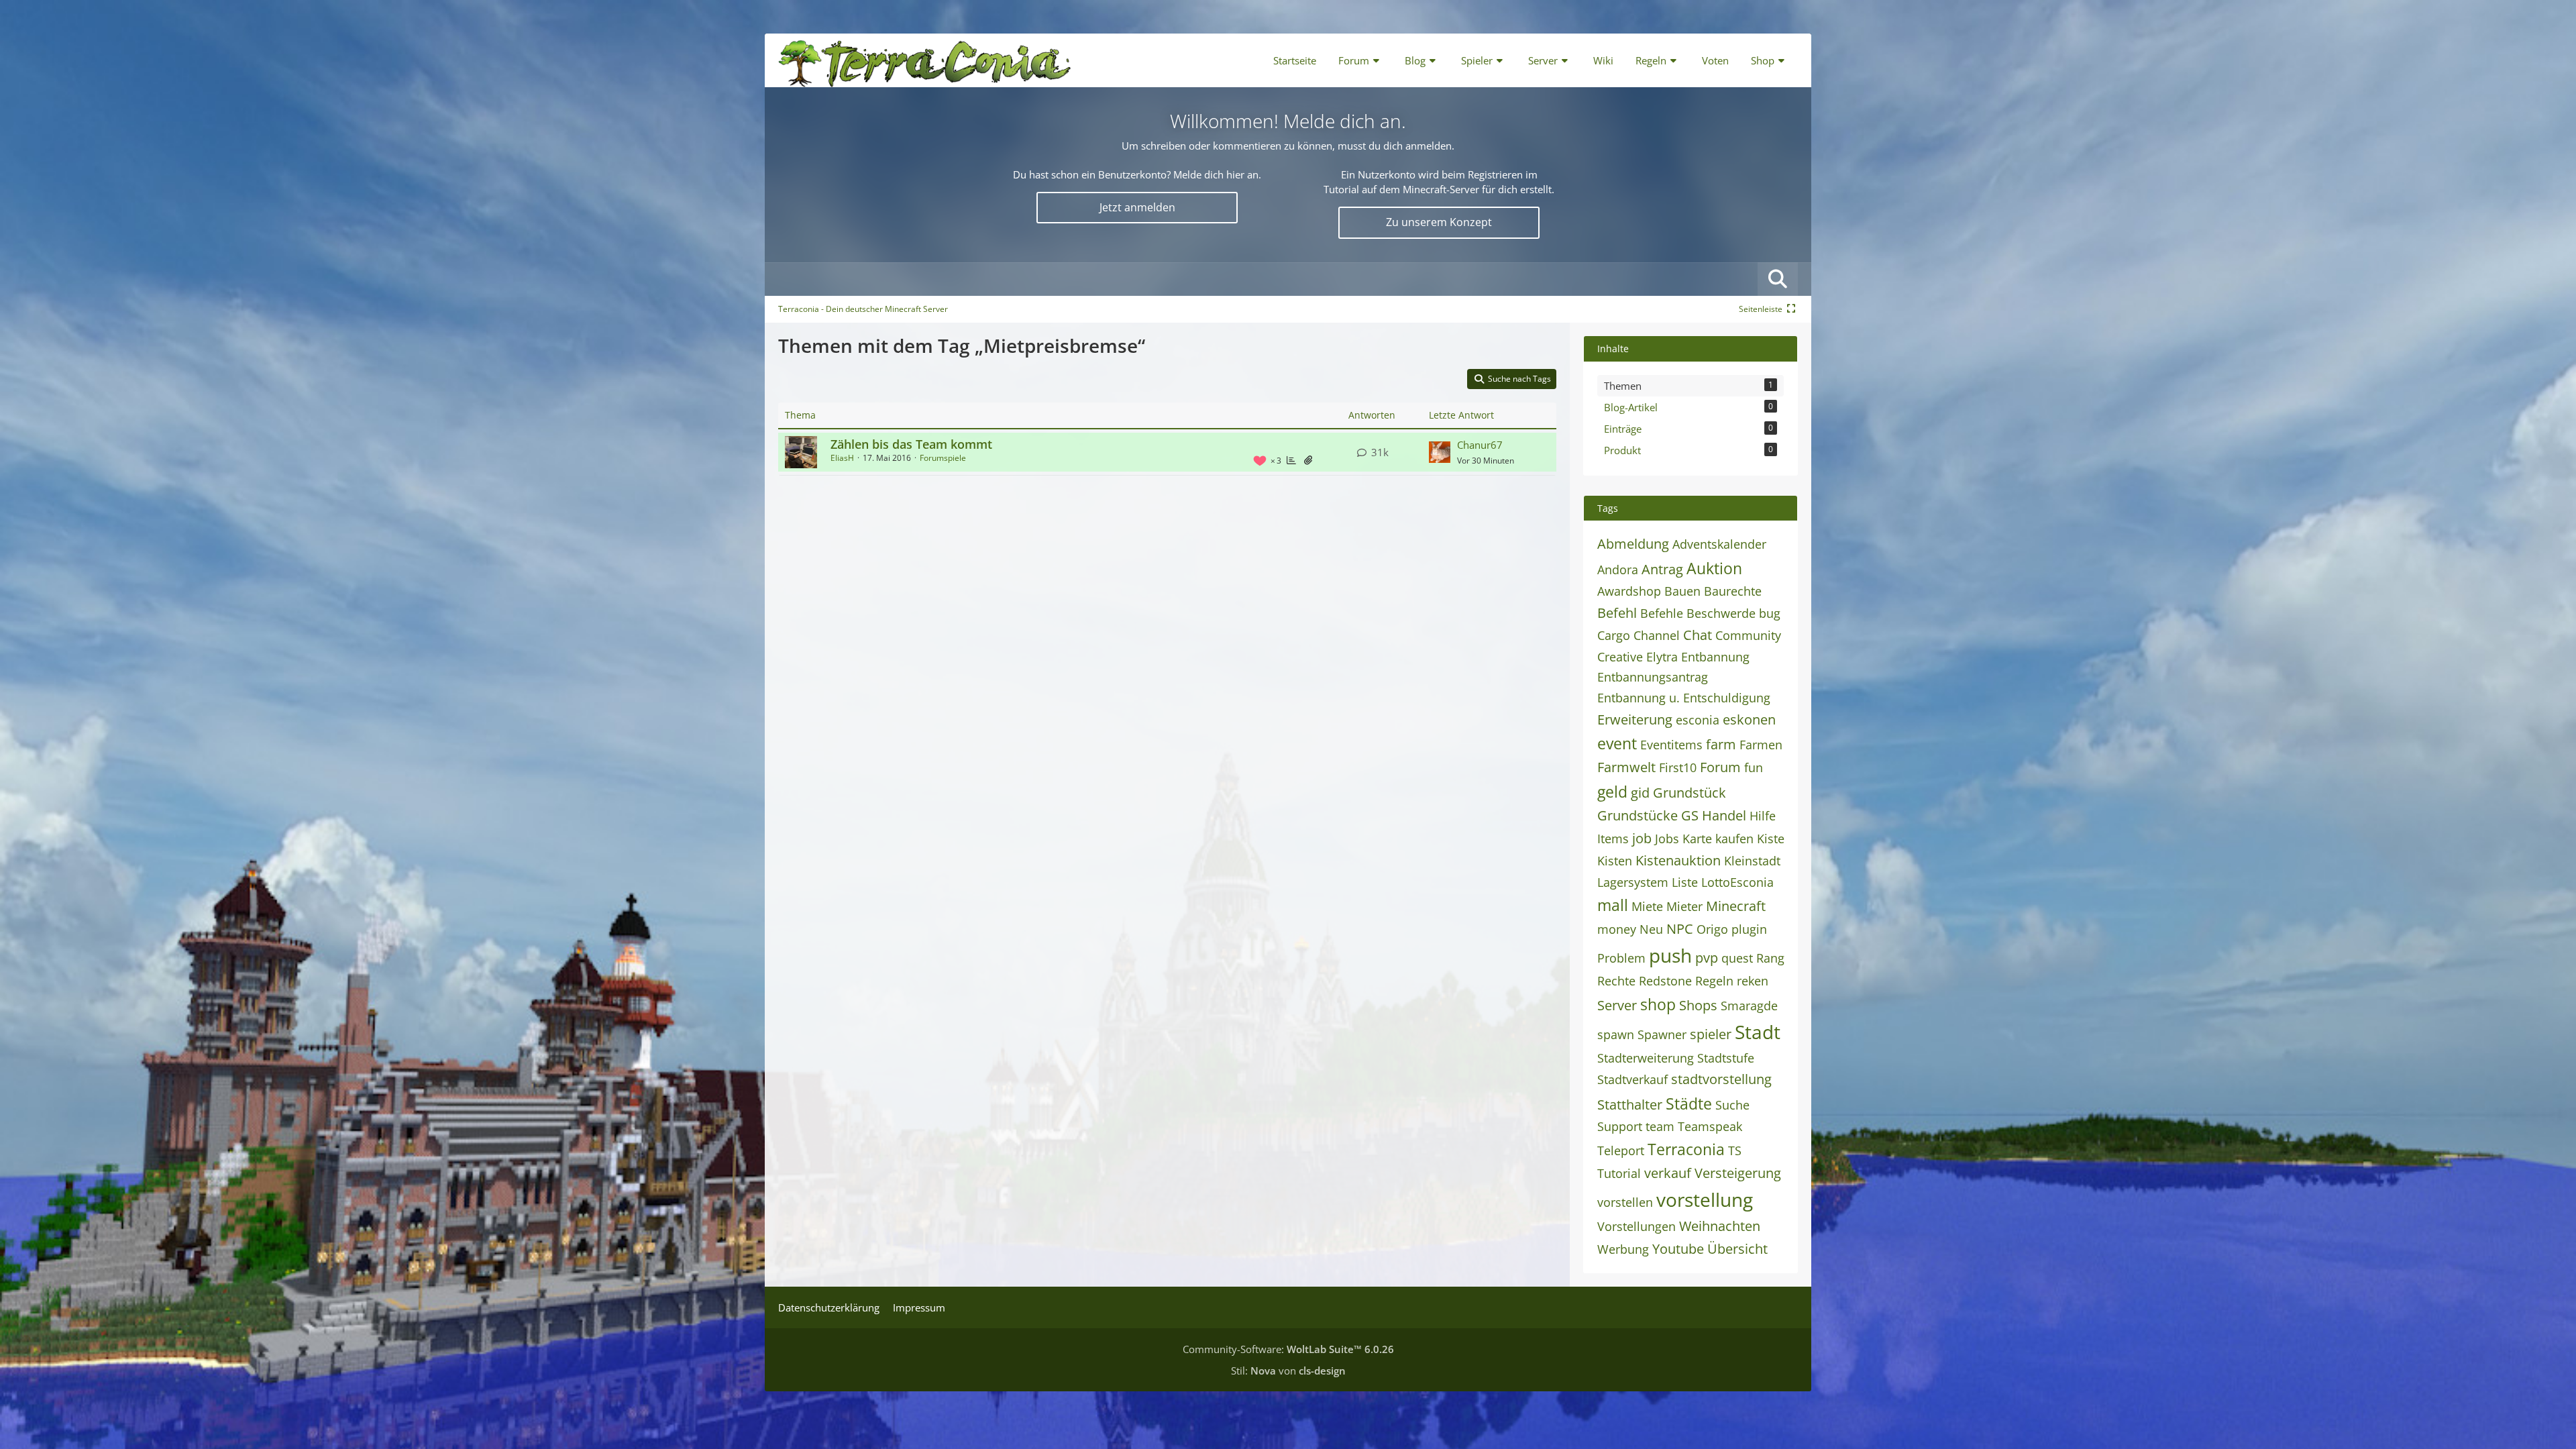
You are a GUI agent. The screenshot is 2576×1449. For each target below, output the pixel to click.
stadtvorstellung (1721, 1079)
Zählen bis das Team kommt (911, 444)
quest (1737, 958)
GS (1690, 815)
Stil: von (1288, 1371)
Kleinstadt (1752, 861)
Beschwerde (1721, 613)
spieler (1711, 1034)
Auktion (1714, 568)
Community (1748, 635)
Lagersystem (1633, 882)
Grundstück (1689, 793)
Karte (1697, 839)
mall (1613, 905)
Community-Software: (1288, 1349)
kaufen (1734, 839)
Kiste (1771, 839)
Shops (1698, 1005)
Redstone (1665, 981)
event (1617, 743)
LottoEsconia (1737, 882)
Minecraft (1736, 906)
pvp (1707, 958)
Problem (1621, 958)
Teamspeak (1710, 1126)
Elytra (1662, 657)
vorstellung (1705, 1199)
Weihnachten (1720, 1226)
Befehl (1617, 613)
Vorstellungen (1636, 1226)
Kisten (1615, 861)
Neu (1651, 929)
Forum (1720, 767)
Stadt (1758, 1032)
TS (1735, 1150)
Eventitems (1671, 745)
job (1642, 838)
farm (1721, 744)
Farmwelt (1626, 767)
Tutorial (1619, 1173)
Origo (1712, 929)
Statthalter (1630, 1105)
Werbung (1623, 1249)
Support (1620, 1126)
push (1670, 955)
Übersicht (1737, 1249)
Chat (1698, 635)
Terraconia (1686, 1149)
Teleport (1621, 1150)
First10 (1678, 767)
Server (1617, 1005)
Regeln (1714, 981)
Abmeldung (1633, 544)
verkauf (1668, 1173)
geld (1612, 792)
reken (1753, 981)
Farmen (1761, 745)
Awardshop (1629, 591)
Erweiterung (1635, 719)
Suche (1732, 1105)
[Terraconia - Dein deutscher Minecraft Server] (925, 60)
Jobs (1667, 839)
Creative (1620, 657)
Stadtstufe (1726, 1058)
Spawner (1662, 1034)
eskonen (1749, 719)
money (1617, 929)
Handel (1724, 815)
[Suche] (1778, 279)
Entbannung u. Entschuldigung (1684, 698)
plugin (1749, 929)
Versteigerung (1738, 1173)
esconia (1698, 720)
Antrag (1662, 569)
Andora (1618, 570)
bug (1770, 613)
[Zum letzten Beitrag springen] (1440, 452)
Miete (1647, 906)
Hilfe (1763, 816)
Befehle (1662, 613)
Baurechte (1733, 591)
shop (1658, 1004)
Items (1613, 839)
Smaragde (1749, 1006)
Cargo (1614, 635)
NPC (1680, 929)
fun (1754, 767)
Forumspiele (943, 458)
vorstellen (1625, 1202)
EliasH (842, 458)
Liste (1685, 882)
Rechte (1616, 981)
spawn (1616, 1034)
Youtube (1678, 1249)
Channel (1657, 635)
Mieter (1684, 906)
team (1660, 1126)
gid (1640, 793)
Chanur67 (1480, 445)
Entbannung (1715, 657)
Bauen (1682, 591)
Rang (1770, 958)
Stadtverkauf (1632, 1079)
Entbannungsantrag (1653, 677)
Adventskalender (1719, 544)
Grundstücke (1638, 815)
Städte (1689, 1104)
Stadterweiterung (1646, 1058)
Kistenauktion (1678, 860)
